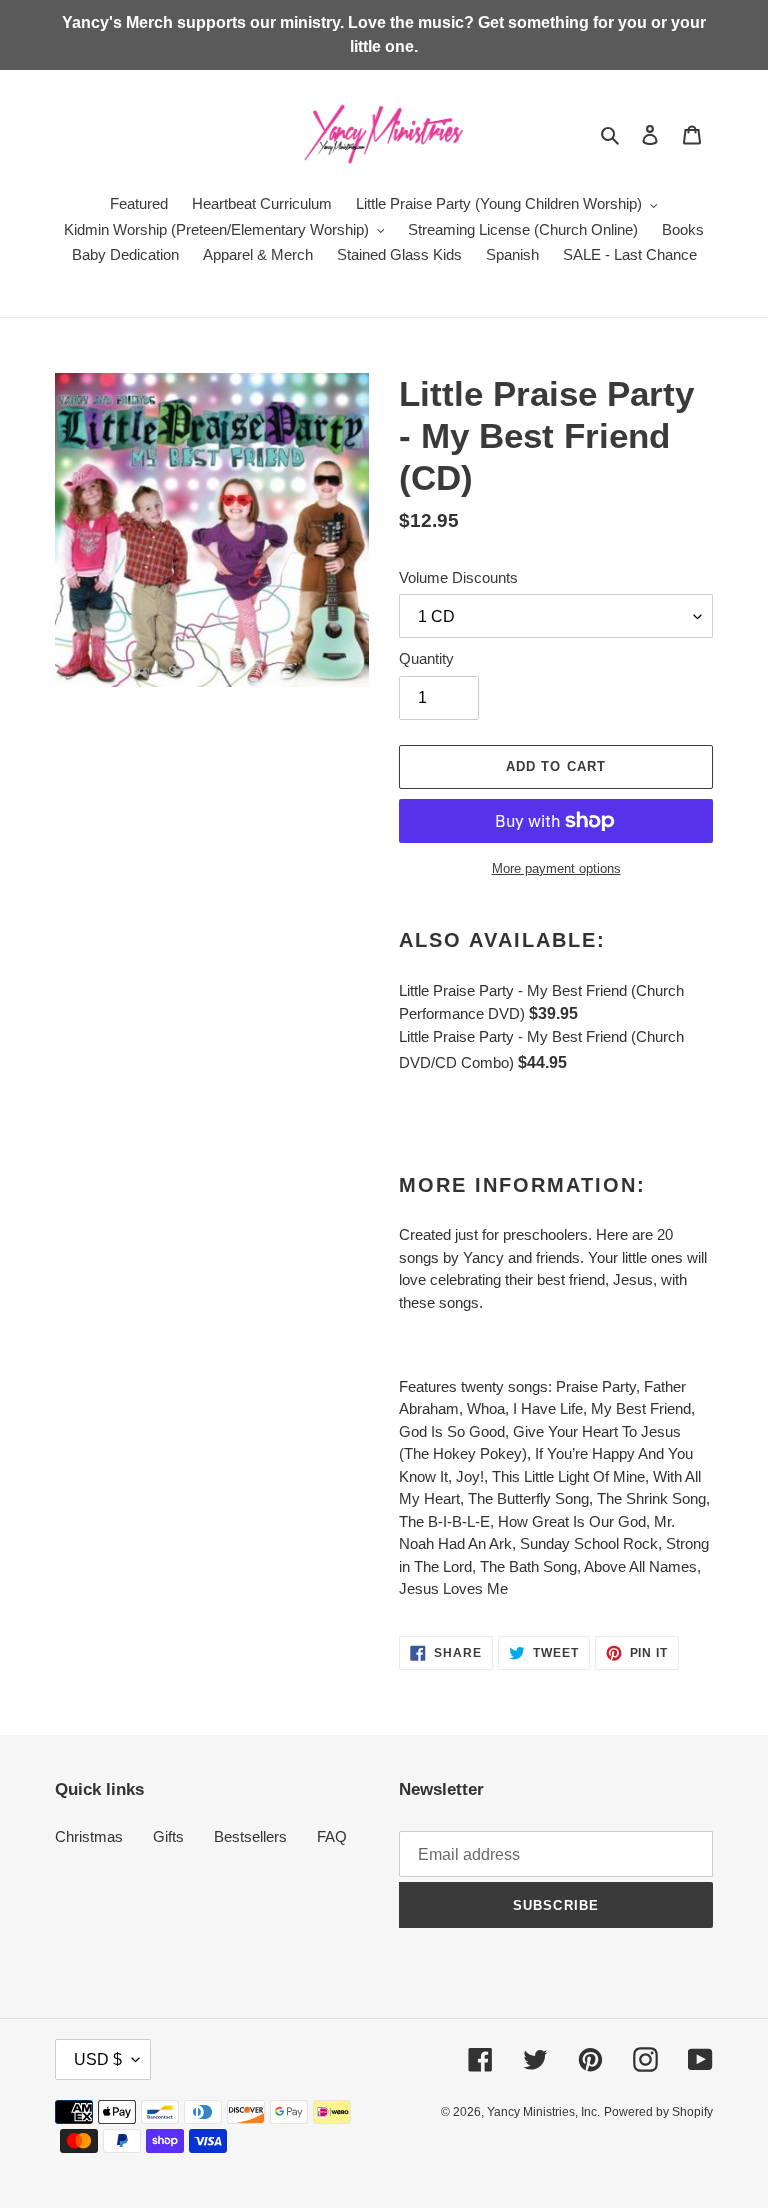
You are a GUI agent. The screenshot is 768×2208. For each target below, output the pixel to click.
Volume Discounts (458, 577)
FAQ (332, 1836)
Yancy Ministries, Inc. (543, 2112)
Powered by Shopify (658, 2112)
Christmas (89, 1836)
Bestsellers (250, 1836)
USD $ (98, 2059)
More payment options (556, 868)
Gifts (168, 1836)
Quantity (426, 658)
